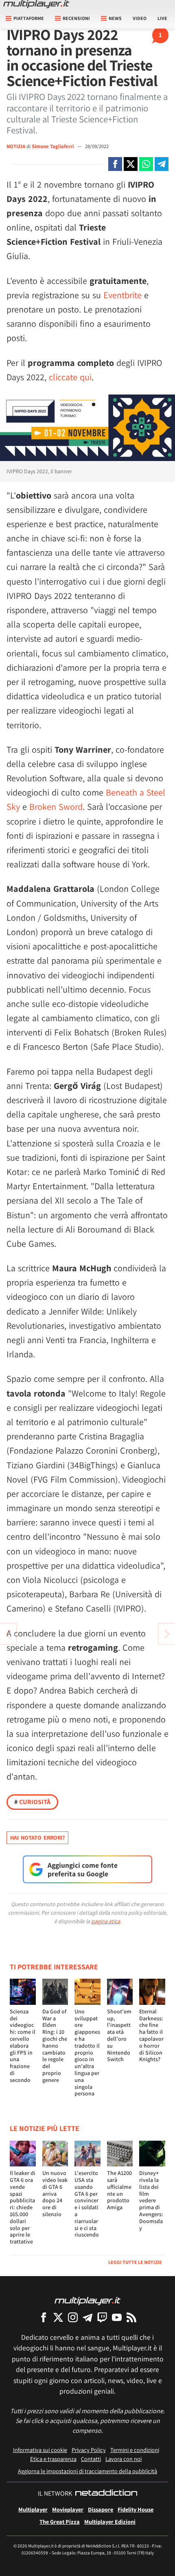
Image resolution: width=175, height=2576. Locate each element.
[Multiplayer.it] (36, 4)
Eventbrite (122, 295)
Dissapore (101, 2509)
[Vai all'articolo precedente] (167, 1634)
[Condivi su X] (131, 164)
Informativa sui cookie (40, 2450)
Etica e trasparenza (53, 2459)
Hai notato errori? (37, 1838)
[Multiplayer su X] (58, 2317)
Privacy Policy (89, 2450)
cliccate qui (70, 377)
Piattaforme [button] (29, 18)
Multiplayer (33, 2509)
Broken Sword (56, 807)
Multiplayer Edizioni (110, 2522)
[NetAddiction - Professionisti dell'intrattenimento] (106, 2494)
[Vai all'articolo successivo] (8, 1634)
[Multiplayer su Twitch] (102, 2317)
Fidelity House (136, 2509)
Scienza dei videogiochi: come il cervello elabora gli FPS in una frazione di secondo (23, 2046)
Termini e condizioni (135, 2450)
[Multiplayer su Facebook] (44, 2317)
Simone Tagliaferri (53, 146)
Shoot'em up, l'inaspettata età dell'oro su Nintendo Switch (119, 2035)
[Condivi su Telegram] (162, 164)
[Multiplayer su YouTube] (117, 2317)
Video (140, 18)
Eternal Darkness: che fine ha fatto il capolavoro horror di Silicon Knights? (151, 2035)
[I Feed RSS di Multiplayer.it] (131, 2317)
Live (162, 18)
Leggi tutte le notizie (135, 2262)
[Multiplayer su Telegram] (87, 2317)
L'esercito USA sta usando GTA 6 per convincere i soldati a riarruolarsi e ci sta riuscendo (87, 2204)
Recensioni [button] (76, 18)
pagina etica (106, 1921)
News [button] (115, 18)
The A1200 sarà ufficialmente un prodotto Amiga (119, 2190)
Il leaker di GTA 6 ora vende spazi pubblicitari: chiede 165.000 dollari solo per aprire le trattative (23, 2207)
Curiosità (32, 1802)
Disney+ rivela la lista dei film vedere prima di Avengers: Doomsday (151, 2200)
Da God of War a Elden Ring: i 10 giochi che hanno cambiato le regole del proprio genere (55, 2046)
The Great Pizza (60, 2522)
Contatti (91, 2459)
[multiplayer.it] (87, 2300)
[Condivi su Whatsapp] (146, 164)
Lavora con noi (124, 2459)
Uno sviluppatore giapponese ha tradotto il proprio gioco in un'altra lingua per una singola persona (87, 2053)
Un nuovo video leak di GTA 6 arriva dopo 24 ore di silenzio (55, 2194)
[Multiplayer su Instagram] (73, 2317)
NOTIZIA (16, 146)
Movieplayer (68, 2509)
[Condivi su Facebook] (115, 164)
